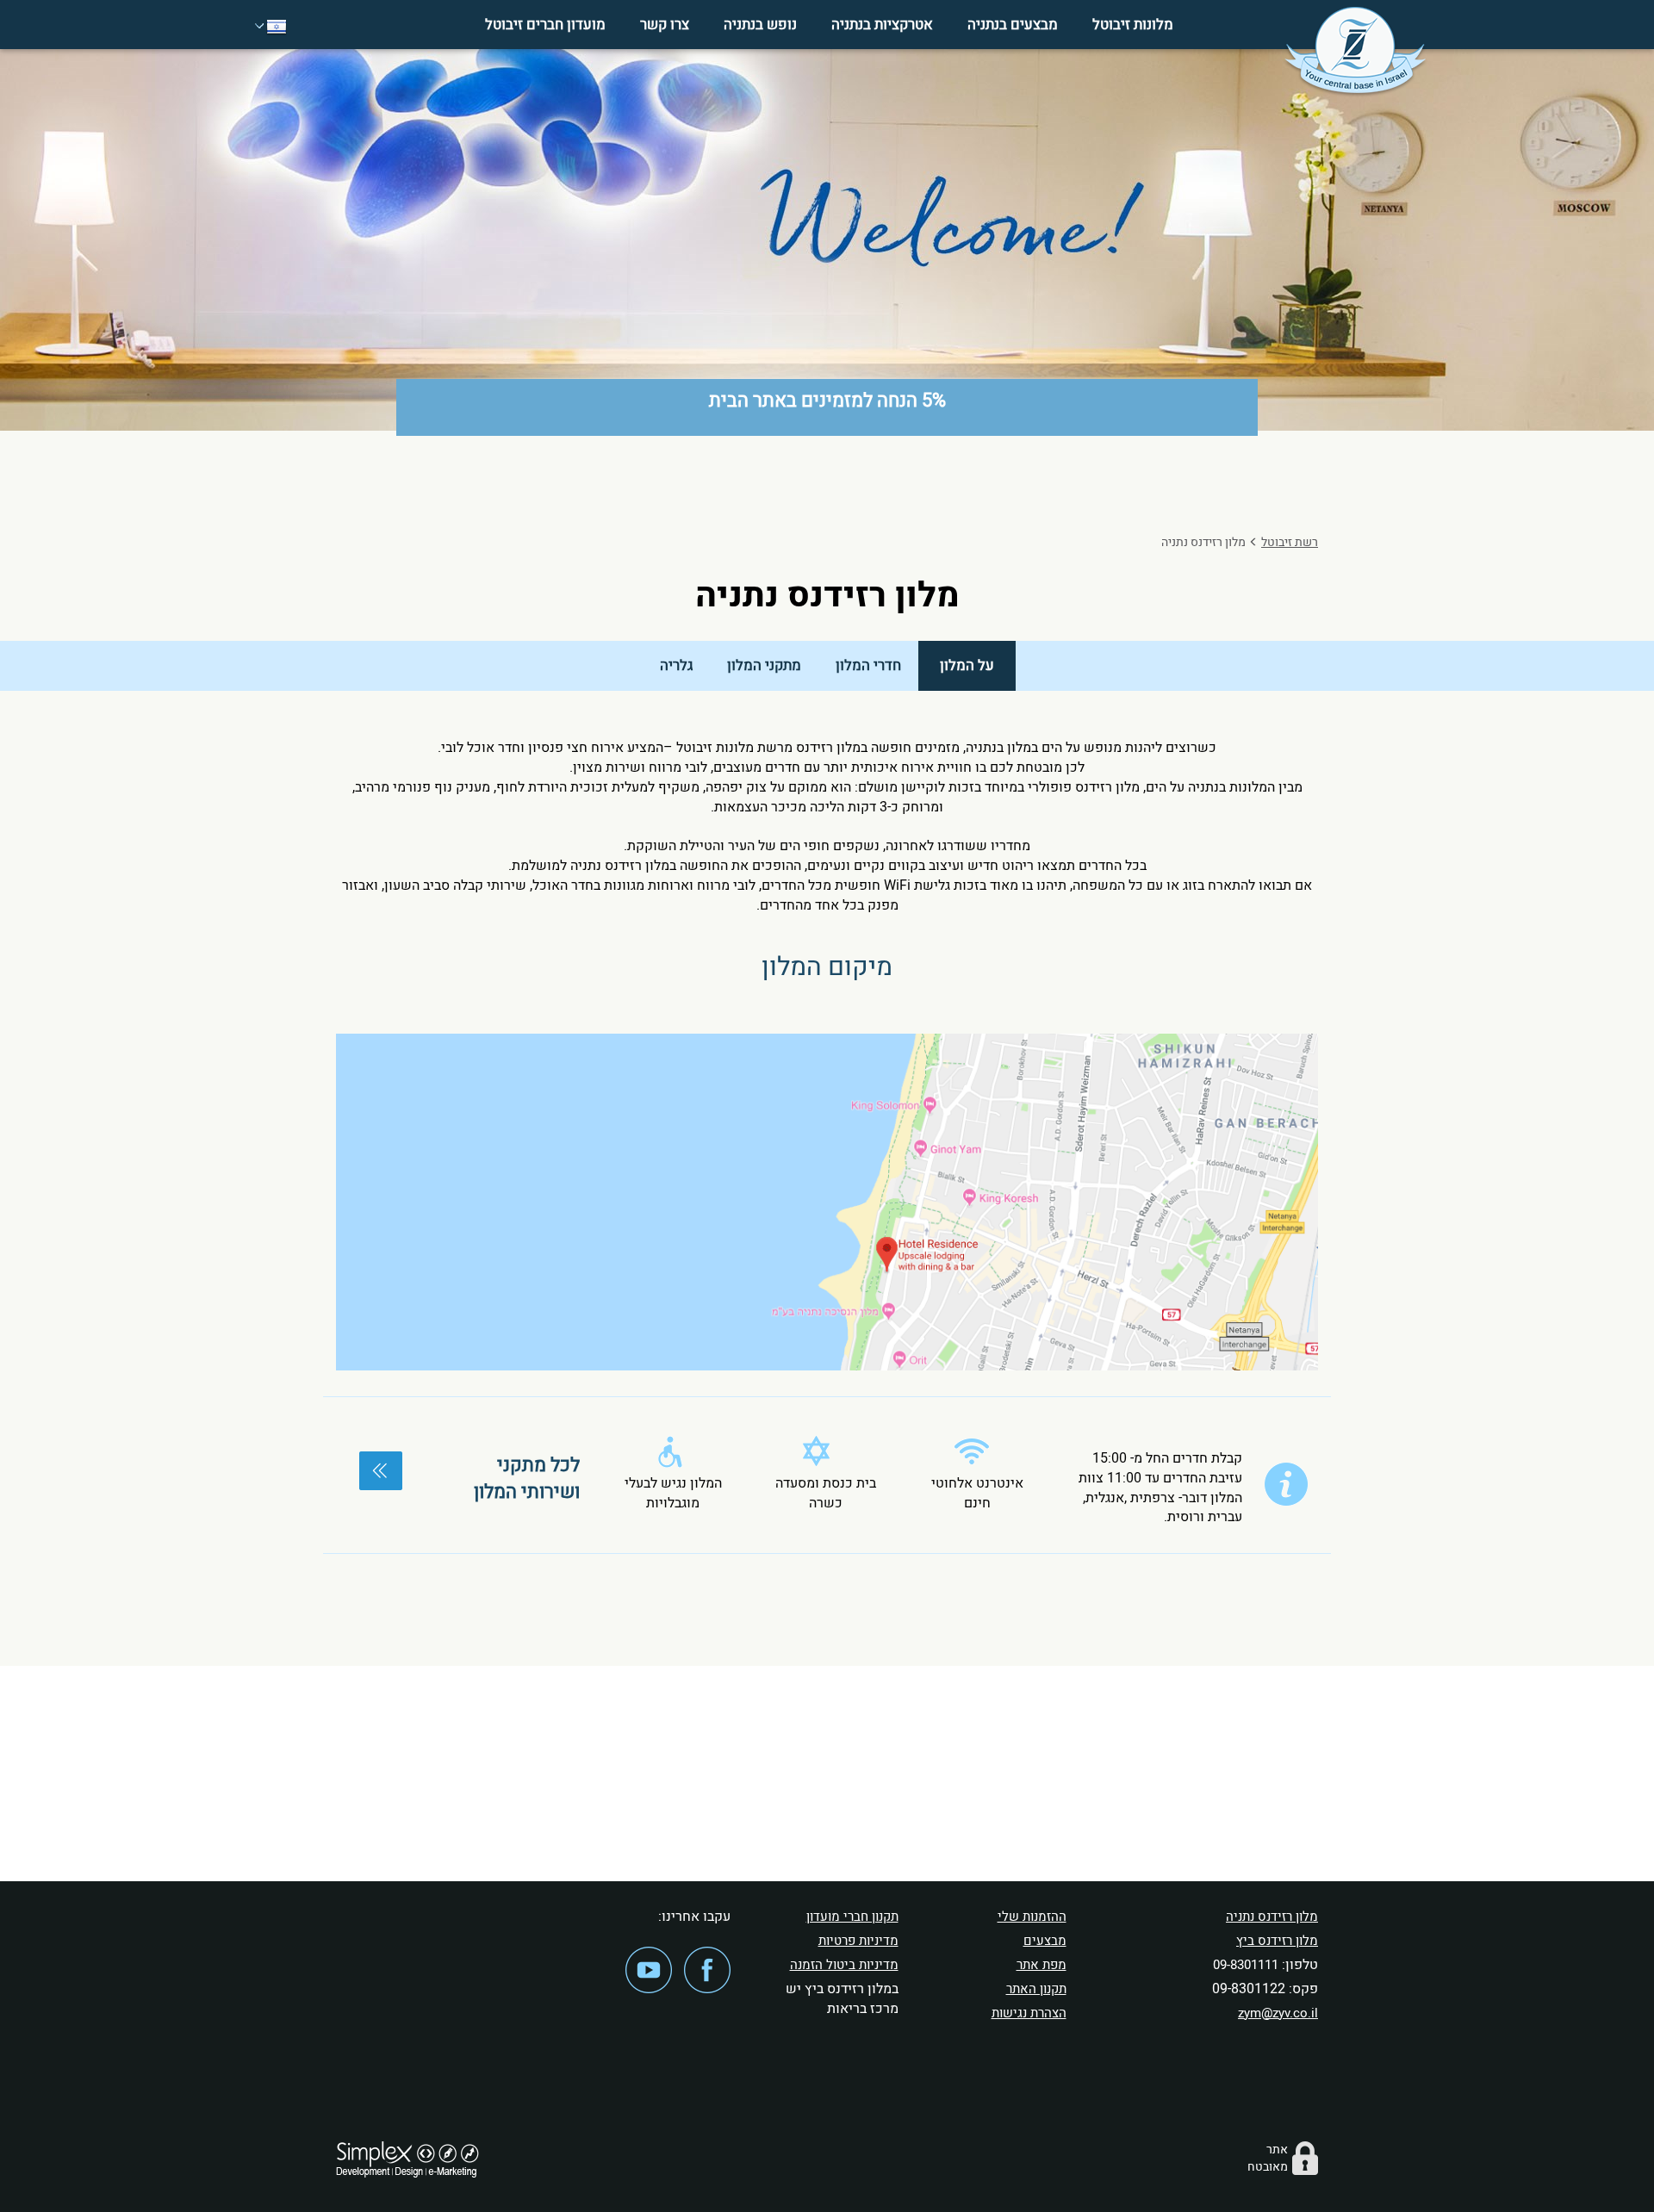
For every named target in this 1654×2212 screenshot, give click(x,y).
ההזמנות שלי (1032, 1917)
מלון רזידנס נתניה (1272, 1917)
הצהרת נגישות (1029, 2013)
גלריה (676, 665)
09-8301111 (1246, 1965)
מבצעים (1045, 1941)
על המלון (967, 665)
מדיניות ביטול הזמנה (844, 1965)
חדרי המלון (868, 665)
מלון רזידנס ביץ (1277, 1941)
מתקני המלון (764, 665)
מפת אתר (1042, 1965)
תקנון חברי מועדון (852, 1917)
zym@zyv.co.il (1278, 2013)
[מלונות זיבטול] (1355, 52)
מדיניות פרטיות (858, 1941)
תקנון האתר (1036, 1989)
